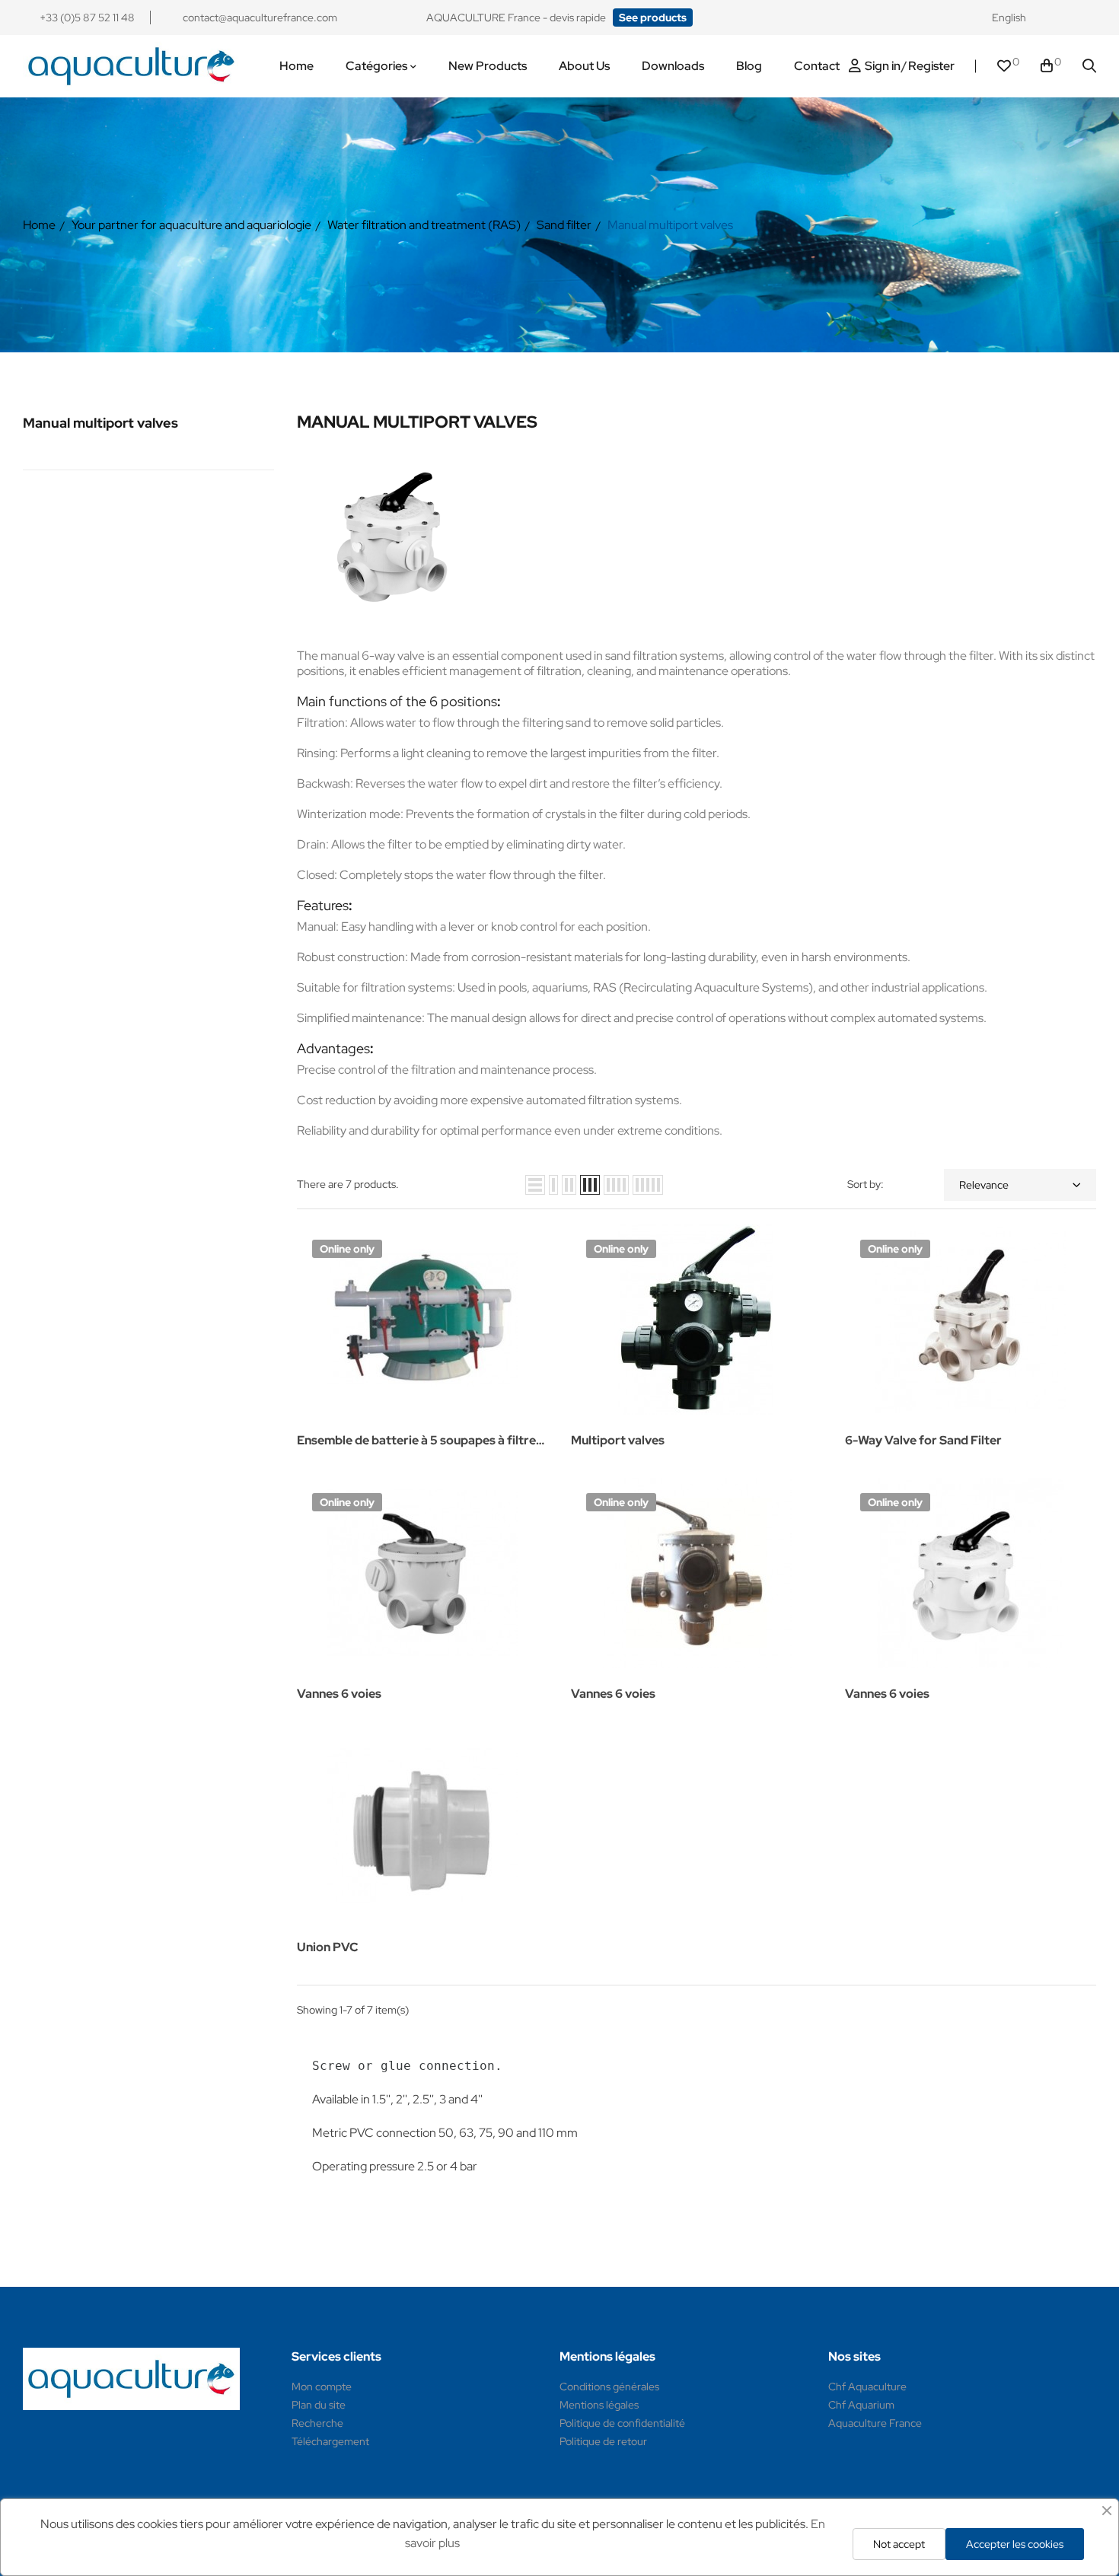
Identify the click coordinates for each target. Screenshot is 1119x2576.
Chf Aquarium (861, 2405)
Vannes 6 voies (339, 1694)
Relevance (984, 1185)
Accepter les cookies (1015, 2544)
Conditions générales (609, 2387)
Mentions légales (599, 2405)
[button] (653, 18)
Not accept (899, 2544)
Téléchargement (330, 2441)
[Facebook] (1060, 18)
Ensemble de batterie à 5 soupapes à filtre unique (416, 1442)
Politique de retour (603, 2441)
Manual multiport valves (100, 423)
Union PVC (327, 1947)
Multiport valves (618, 1440)
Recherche (317, 2423)
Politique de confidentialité (622, 2423)
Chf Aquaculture (867, 2387)
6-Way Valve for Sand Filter (923, 1440)
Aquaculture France (875, 2423)
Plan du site (319, 2405)
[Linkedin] (1089, 18)
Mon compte (322, 2387)
